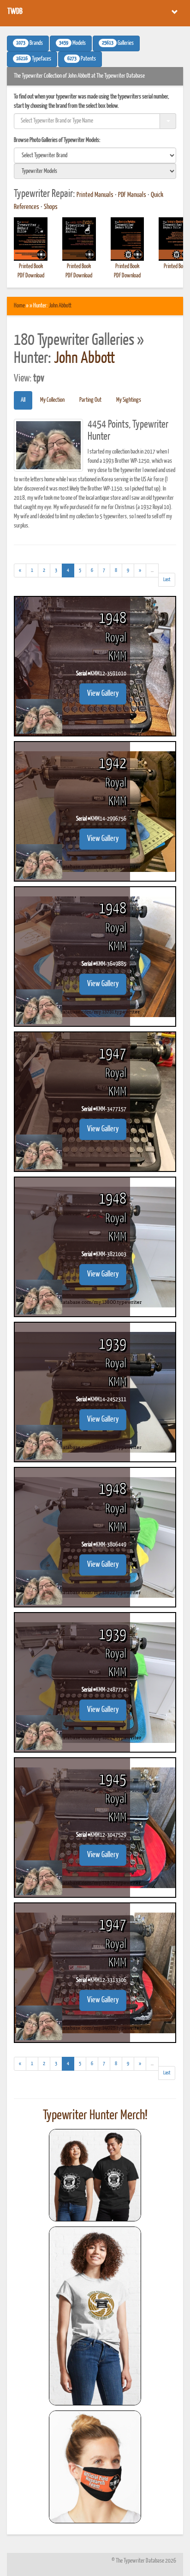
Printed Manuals (95, 195)
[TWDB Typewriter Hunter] (95, 2175)
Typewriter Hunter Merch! (95, 2116)
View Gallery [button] (103, 694)
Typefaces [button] (34, 59)
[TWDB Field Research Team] (95, 2467)
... (155, 572)
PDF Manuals (132, 195)
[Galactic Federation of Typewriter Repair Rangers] (95, 2316)
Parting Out (90, 400)
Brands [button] (30, 43)
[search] (95, 155)
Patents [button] (82, 59)
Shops (51, 207)
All (23, 400)
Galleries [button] (118, 43)
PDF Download (31, 276)
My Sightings (129, 400)
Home (19, 306)
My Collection (52, 400)
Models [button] (72, 43)
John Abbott (60, 306)
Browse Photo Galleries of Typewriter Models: (57, 140)
